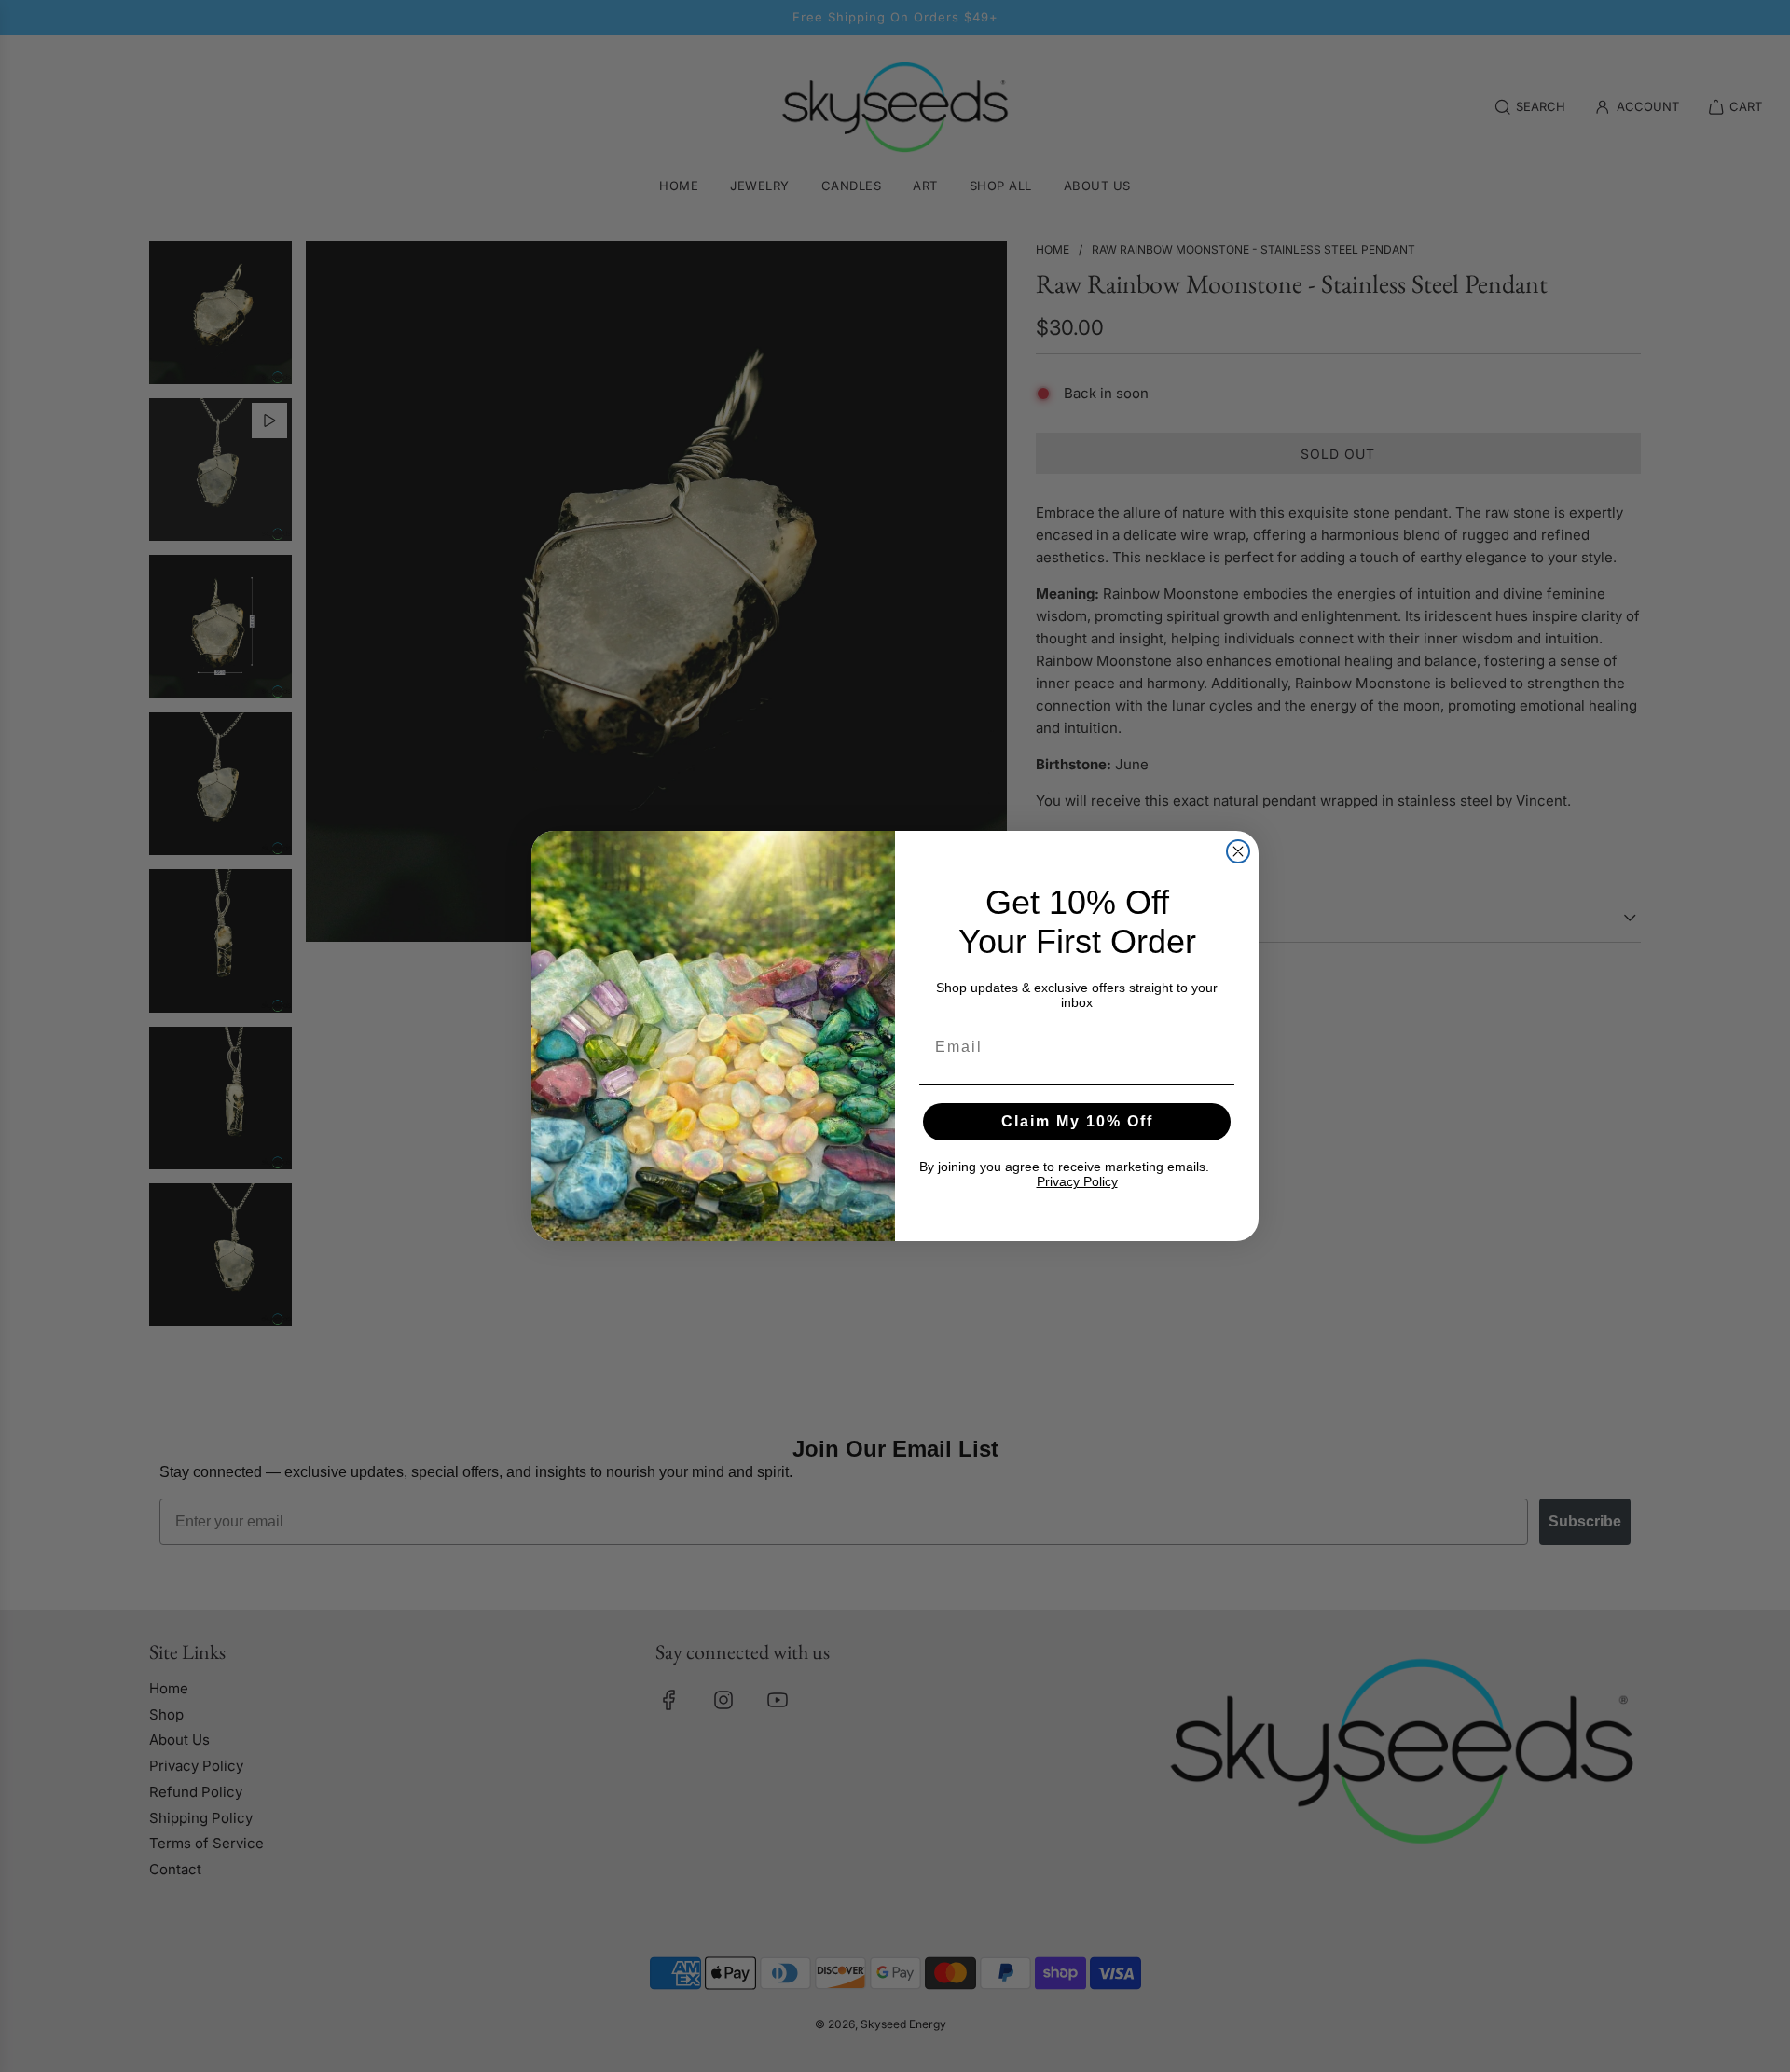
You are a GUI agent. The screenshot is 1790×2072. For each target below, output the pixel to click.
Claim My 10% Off (1077, 1121)
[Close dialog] (1238, 851)
